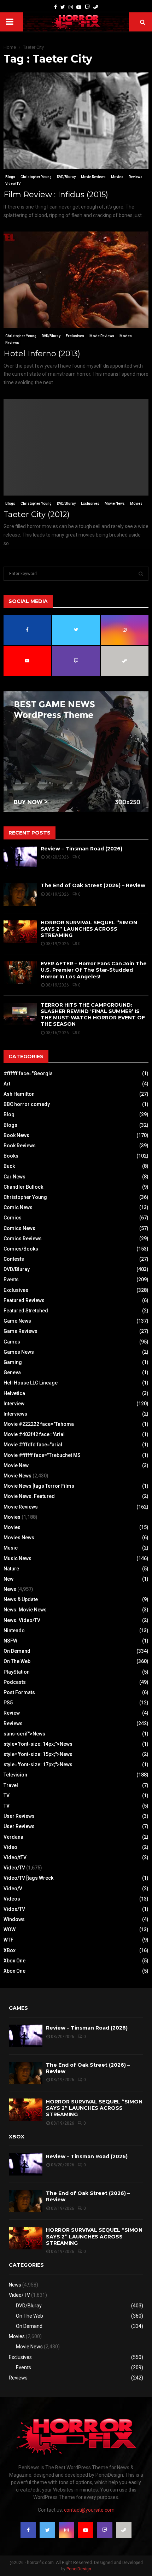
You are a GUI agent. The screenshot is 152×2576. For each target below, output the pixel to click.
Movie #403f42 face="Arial (34, 1434)
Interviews (15, 1414)
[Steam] (96, 7)
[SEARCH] (141, 574)
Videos (12, 1899)
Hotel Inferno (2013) (42, 354)
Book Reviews (20, 1146)
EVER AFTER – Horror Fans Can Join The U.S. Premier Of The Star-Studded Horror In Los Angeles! (94, 970)
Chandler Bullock (23, 1187)
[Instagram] (71, 7)
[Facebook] (55, 7)
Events (11, 1280)
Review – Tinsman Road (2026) (81, 849)
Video (10, 1847)
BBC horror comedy (27, 1104)
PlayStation (17, 1672)
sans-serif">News (24, 1734)
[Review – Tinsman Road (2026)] (20, 858)
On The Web (17, 1661)
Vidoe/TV (14, 1909)
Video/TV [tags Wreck (28, 1878)
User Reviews (19, 1816)
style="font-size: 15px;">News (38, 1754)
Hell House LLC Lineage (31, 1383)
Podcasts (15, 1682)
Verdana (13, 1837)
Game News (17, 1321)
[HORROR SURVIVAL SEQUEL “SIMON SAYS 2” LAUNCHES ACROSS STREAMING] (20, 932)
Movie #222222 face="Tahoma (39, 1424)
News (10, 1589)
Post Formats (19, 1692)
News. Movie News (25, 1610)
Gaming (13, 1362)
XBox (10, 1950)
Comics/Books (21, 1249)
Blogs (10, 177)
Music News (17, 1558)
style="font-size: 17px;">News (38, 1764)
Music (11, 1548)
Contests (14, 1259)
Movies (117, 177)
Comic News (18, 1207)
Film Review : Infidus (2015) (56, 195)
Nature (11, 1569)
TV (7, 1796)
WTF (8, 1940)
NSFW (10, 1641)
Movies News (19, 1538)
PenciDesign (79, 2569)
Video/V (13, 1889)
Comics (13, 1218)
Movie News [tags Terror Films (39, 1486)
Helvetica (14, 1393)
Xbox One (14, 1961)
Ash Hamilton (19, 1094)
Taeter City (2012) (37, 514)
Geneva (12, 1372)
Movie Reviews (93, 177)
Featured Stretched (26, 1311)
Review (12, 1713)
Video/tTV (15, 1857)
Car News (14, 1177)
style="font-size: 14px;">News (38, 1744)
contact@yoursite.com (89, 2510)
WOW (10, 1930)
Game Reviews (21, 1331)
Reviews (136, 177)
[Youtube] (79, 7)
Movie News (115, 504)
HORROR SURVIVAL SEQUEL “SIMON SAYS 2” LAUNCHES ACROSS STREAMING (89, 929)
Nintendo (14, 1631)
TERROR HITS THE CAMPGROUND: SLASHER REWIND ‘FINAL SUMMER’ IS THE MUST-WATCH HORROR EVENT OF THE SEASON (93, 1015)
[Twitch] (87, 7)
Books (11, 1156)
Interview (14, 1404)
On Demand (17, 1651)
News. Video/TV (22, 1620)
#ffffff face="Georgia (28, 1073)
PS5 (8, 1703)
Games (12, 1342)
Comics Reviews (23, 1239)
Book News (16, 1135)
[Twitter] (63, 7)
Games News (19, 1352)
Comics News (19, 1228)
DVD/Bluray (66, 177)
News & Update (21, 1599)
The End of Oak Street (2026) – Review (93, 885)
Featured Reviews (24, 1300)
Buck (9, 1166)
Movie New (16, 1465)
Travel (11, 1785)
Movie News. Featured (29, 1496)
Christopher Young (36, 177)
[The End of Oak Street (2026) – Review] (20, 894)
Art (7, 1084)
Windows (14, 1919)
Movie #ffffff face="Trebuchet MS (42, 1455)
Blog (9, 1114)
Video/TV (13, 184)
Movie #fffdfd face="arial (33, 1445)
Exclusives (75, 336)
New (8, 1579)
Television (15, 1775)
